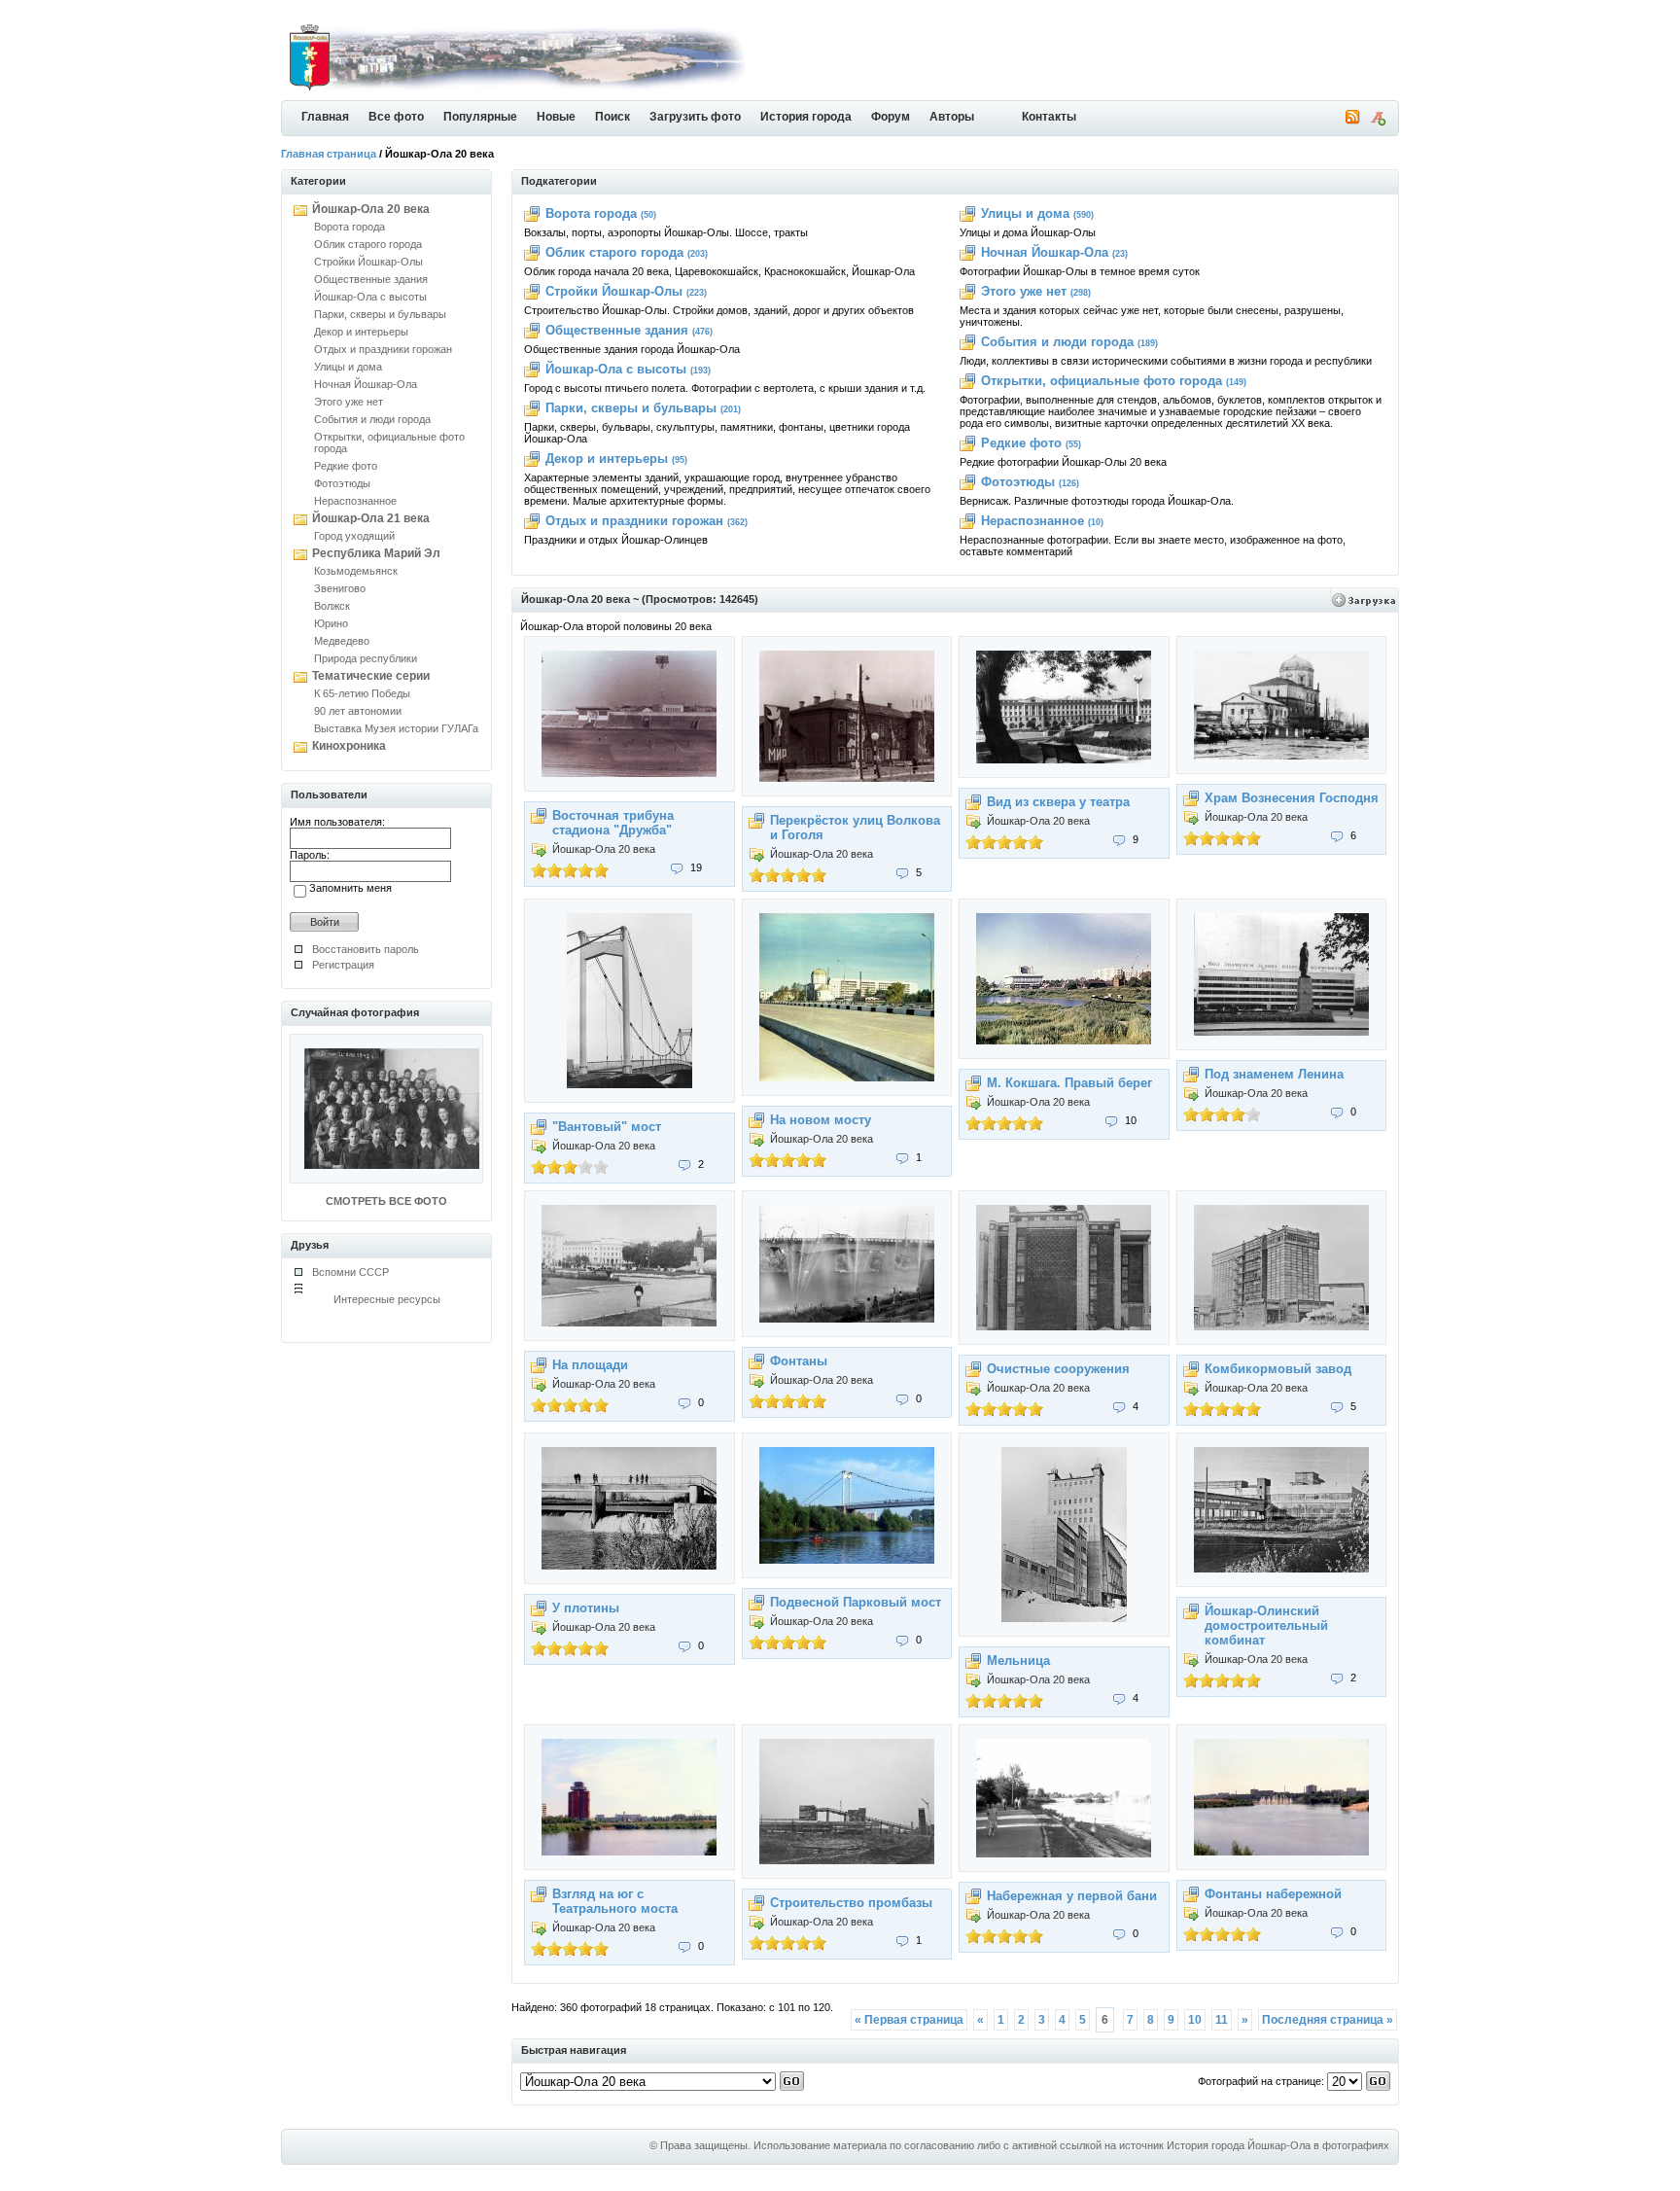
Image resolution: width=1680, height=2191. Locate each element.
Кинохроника (349, 746)
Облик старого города (368, 244)
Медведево (342, 641)
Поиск (612, 117)
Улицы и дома (348, 367)
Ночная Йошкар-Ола (366, 384)
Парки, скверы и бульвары (380, 314)
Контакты (1049, 117)
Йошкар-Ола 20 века (371, 209)
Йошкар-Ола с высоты (370, 297)
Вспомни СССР (350, 1272)
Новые (556, 117)
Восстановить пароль (366, 949)
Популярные (480, 117)
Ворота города (350, 227)
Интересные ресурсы (387, 1299)
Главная (325, 117)
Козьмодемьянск (356, 571)
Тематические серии (371, 676)
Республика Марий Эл (376, 553)
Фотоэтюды (342, 483)
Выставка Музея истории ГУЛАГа (396, 728)
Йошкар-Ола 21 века (371, 518)
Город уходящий (354, 536)
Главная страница (329, 154)
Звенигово (340, 588)
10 (1195, 2020)
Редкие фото (346, 466)
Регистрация (343, 965)
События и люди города (372, 419)
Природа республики (366, 658)
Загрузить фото (695, 117)
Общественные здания (371, 279)
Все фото (396, 117)
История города (806, 117)
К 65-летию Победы (362, 693)
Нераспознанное (355, 501)
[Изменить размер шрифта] (1378, 122)
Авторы (952, 117)
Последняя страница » (1328, 2020)
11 (1222, 2020)
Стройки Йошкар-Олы (368, 262)
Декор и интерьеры (361, 332)
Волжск (332, 606)
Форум (891, 117)
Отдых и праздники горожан (383, 349)
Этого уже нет (349, 402)
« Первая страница (909, 2020)
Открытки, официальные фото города (1102, 381)
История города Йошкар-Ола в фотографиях (1278, 2145)
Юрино (331, 623)
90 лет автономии (358, 711)
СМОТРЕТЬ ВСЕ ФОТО (386, 1201)
